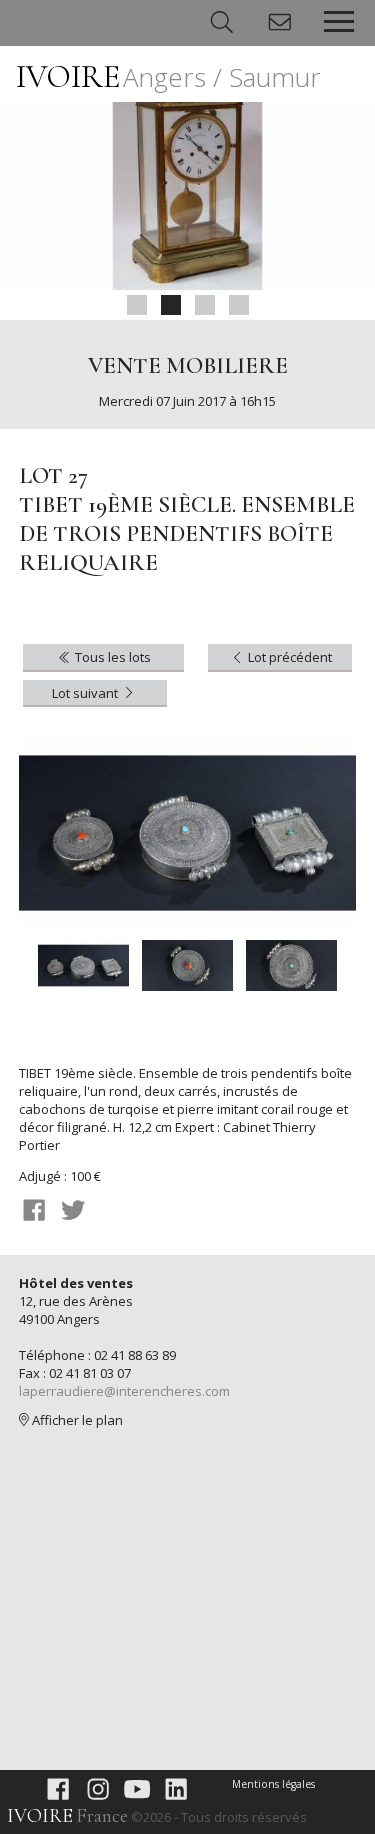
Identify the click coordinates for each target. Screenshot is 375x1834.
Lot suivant (86, 693)
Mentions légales (273, 1784)
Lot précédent (288, 657)
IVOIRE (168, 76)
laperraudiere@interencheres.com (124, 1391)
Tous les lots (111, 657)
